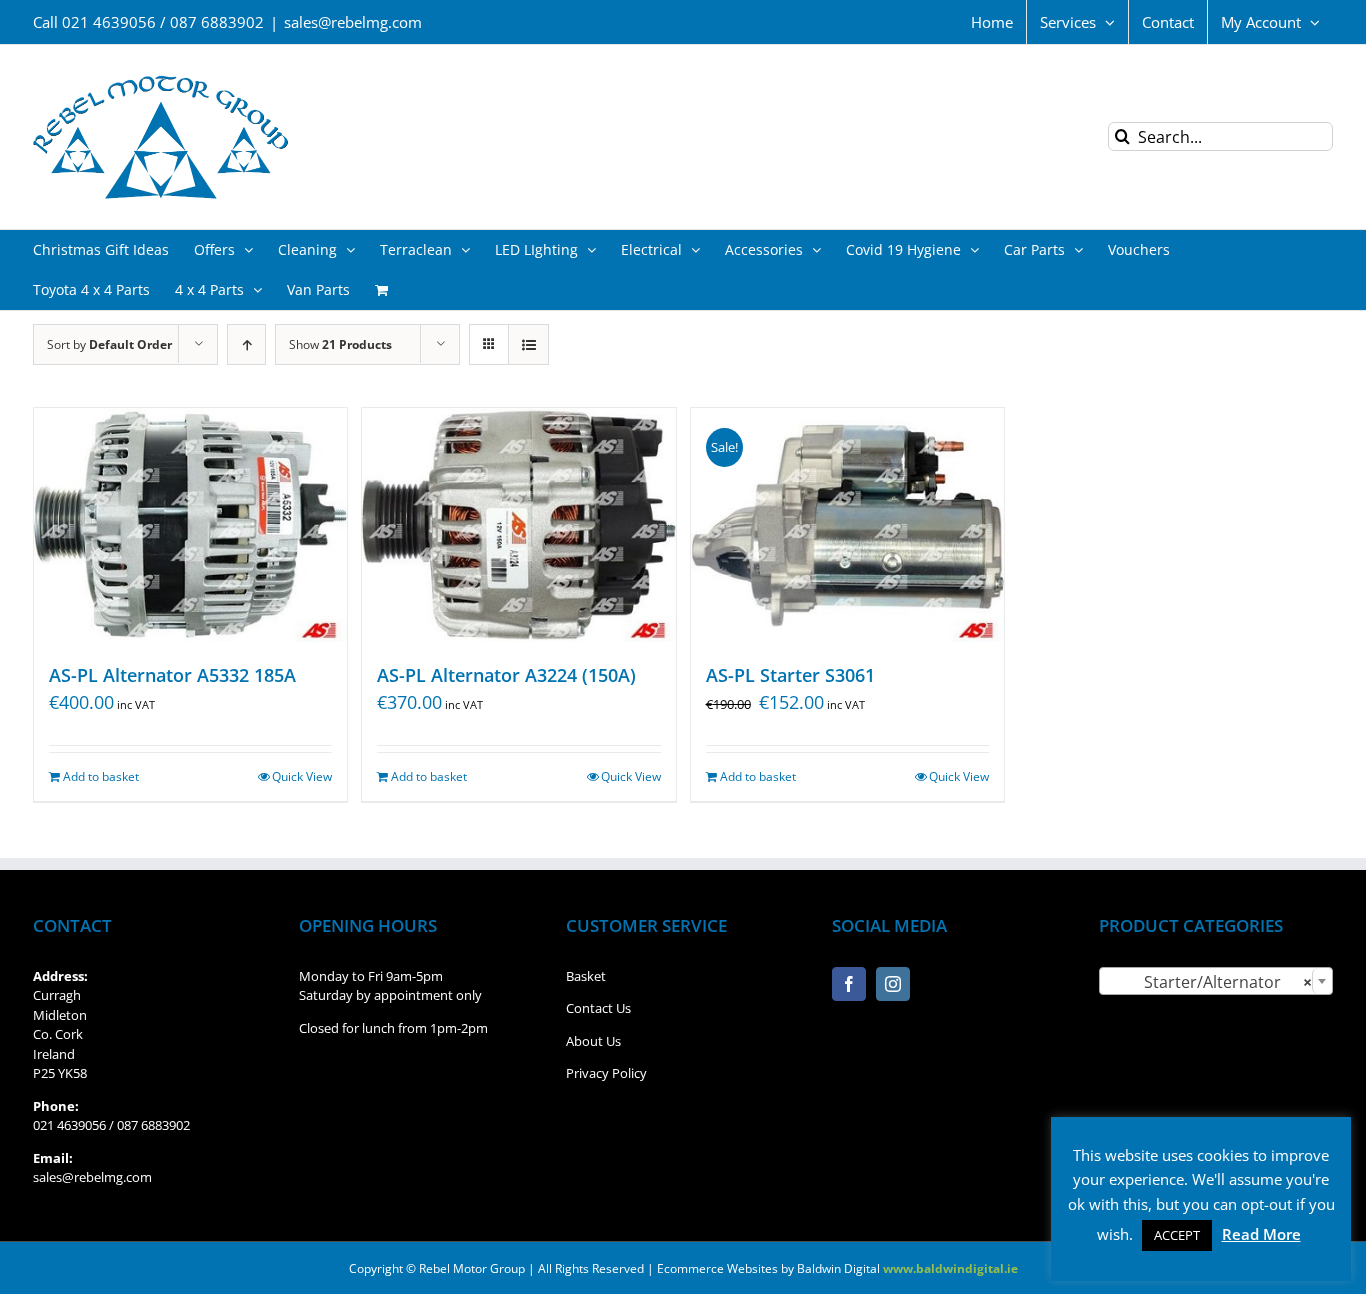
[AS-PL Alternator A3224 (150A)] (518, 525)
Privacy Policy (606, 1073)
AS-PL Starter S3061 (790, 675)
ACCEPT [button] (1177, 1235)
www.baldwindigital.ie (950, 1268)
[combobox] (1216, 981)
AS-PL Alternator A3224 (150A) (506, 675)
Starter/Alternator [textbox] (1210, 982)
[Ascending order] (246, 344)
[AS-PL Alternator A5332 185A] (190, 525)
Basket (586, 976)
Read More (1261, 1234)
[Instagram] (893, 984)
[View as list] (528, 344)
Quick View (302, 776)
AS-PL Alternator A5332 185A (172, 675)
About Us (593, 1041)
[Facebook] (849, 984)
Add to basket (101, 776)
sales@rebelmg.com (353, 22)
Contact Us (598, 1008)
